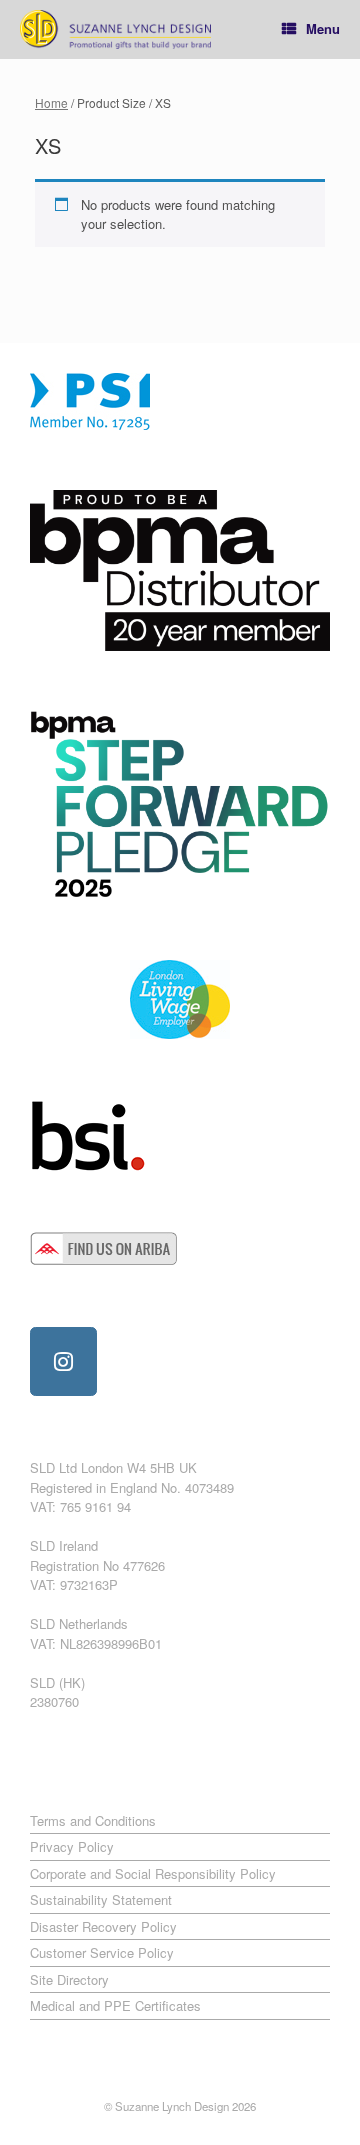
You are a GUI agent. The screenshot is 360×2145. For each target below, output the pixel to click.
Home (51, 102)
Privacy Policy (72, 1846)
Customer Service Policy (102, 1952)
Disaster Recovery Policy (103, 1926)
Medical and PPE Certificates (115, 2005)
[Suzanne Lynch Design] (115, 29)
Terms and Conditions (93, 1820)
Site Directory (69, 1979)
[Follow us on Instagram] (63, 1361)
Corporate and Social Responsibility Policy (153, 1873)
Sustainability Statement (101, 1899)
